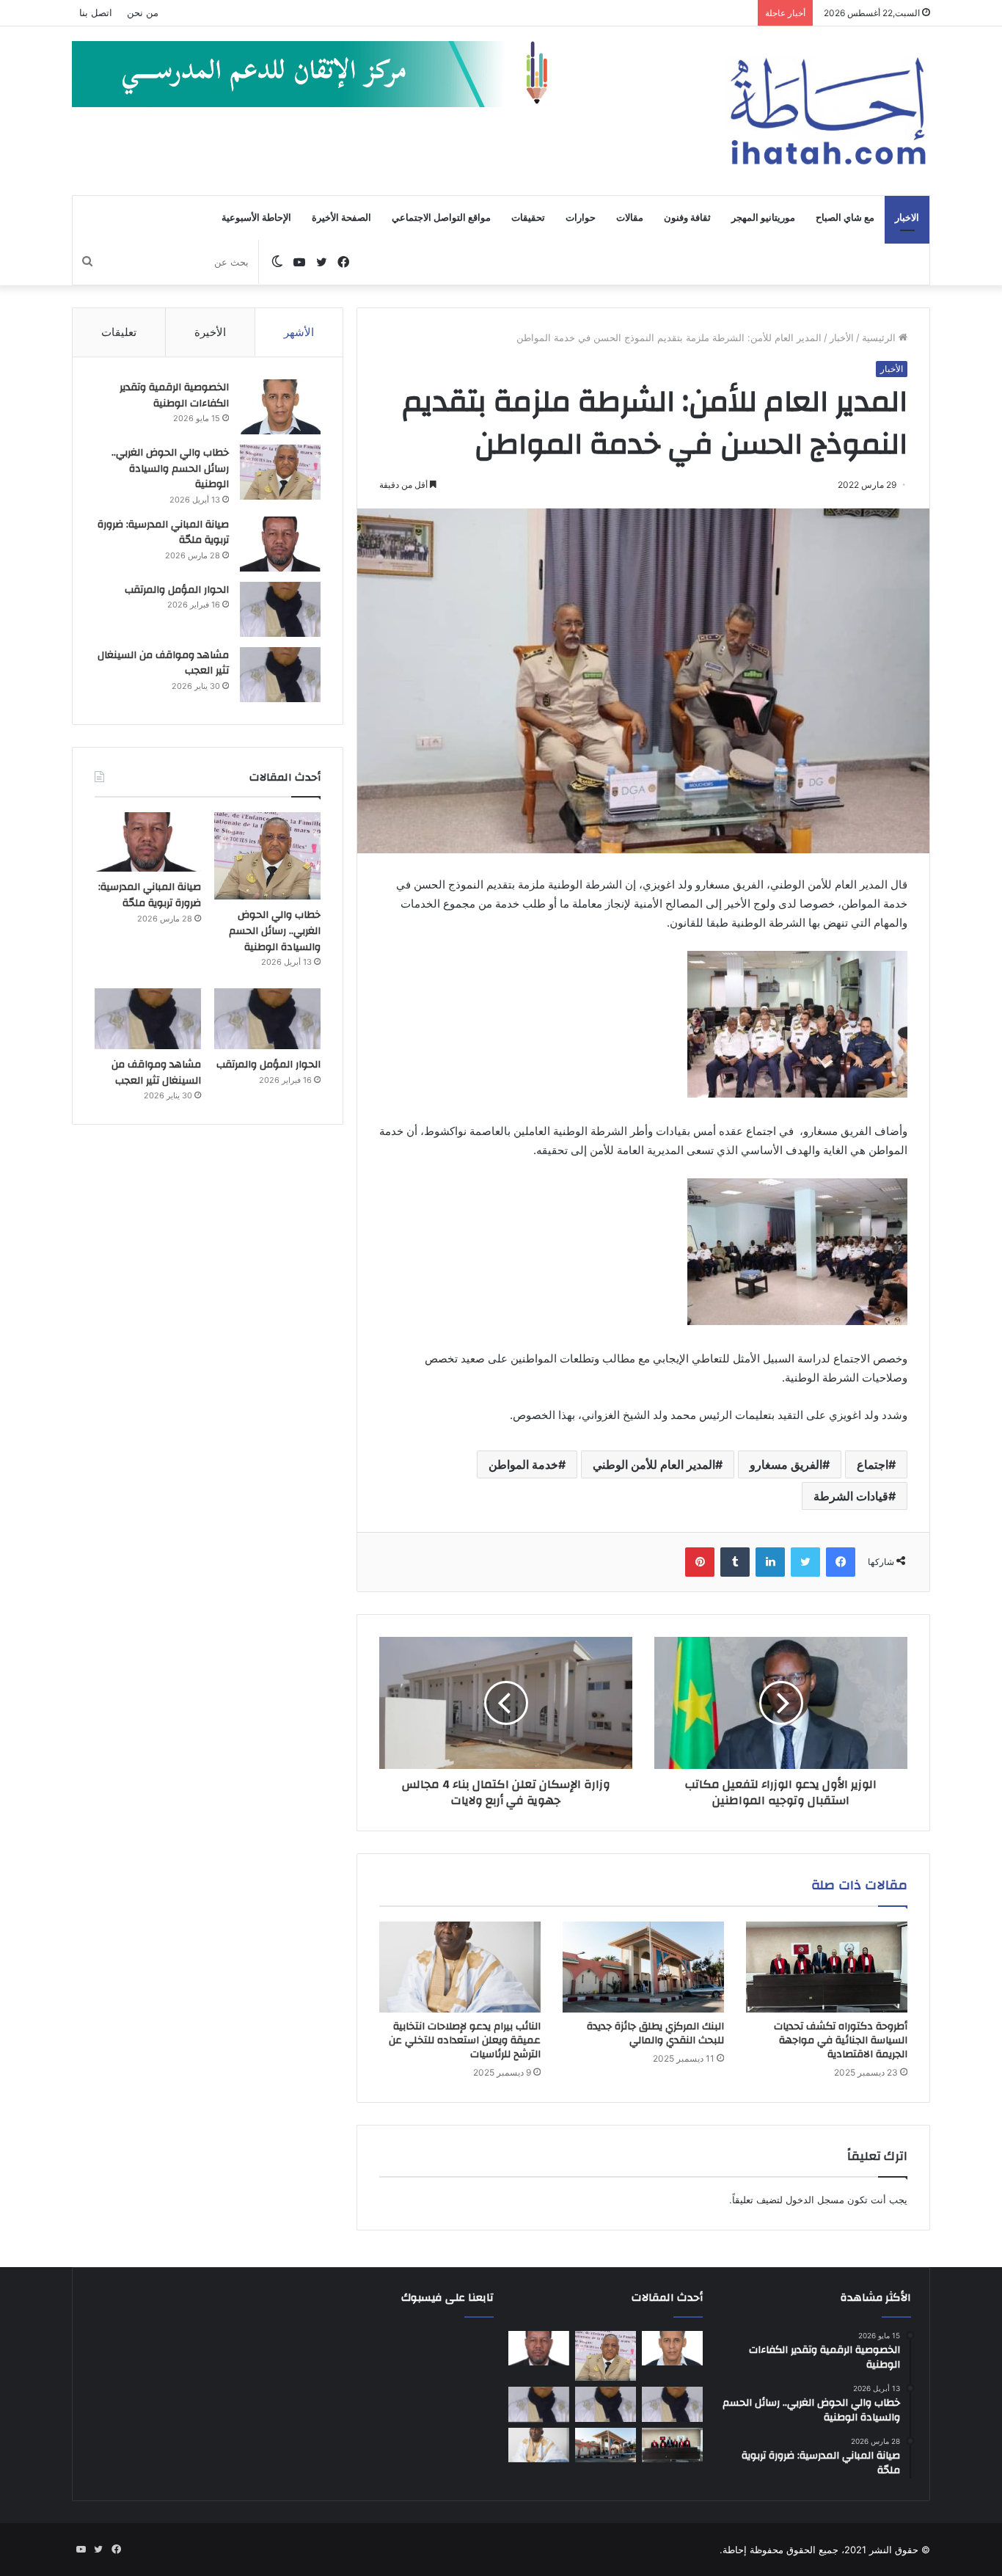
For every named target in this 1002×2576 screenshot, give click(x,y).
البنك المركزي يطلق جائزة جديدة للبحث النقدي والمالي (655, 2033)
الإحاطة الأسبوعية (256, 218)
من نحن (143, 12)
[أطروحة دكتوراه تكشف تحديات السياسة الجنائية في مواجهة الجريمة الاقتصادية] (827, 1967)
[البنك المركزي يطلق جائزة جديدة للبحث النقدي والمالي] (643, 1967)
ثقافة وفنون (687, 218)
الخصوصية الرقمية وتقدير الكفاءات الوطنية (174, 395)
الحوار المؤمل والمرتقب (177, 590)
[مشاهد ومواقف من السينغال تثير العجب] (280, 675)
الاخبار (907, 218)
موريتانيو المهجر (763, 218)
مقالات (630, 218)
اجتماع (873, 1464)
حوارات (581, 218)
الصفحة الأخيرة (341, 218)
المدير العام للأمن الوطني (654, 1464)
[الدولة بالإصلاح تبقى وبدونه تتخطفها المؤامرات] (539, 2404)
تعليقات (119, 332)
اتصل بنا (96, 12)
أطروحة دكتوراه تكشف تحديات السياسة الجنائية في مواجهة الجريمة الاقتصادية (841, 2040)
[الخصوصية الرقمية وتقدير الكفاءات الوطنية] (280, 407)
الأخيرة (210, 332)
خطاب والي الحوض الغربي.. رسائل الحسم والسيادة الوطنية (170, 468)
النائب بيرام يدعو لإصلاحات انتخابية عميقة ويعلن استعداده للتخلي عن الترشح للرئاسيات (465, 2040)
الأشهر (299, 332)
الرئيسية (880, 337)
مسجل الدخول (815, 2200)
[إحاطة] (828, 111)
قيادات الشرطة (851, 1496)
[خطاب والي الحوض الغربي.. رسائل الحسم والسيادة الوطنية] (280, 472)
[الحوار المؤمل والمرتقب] (280, 609)
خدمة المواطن (523, 1464)
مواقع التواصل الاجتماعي (441, 218)
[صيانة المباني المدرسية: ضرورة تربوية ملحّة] (280, 544)
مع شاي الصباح (845, 218)
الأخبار (842, 337)
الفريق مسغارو (786, 1464)
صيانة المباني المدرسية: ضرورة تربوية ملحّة (163, 533)
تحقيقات (528, 218)
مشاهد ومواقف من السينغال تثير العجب (163, 663)
